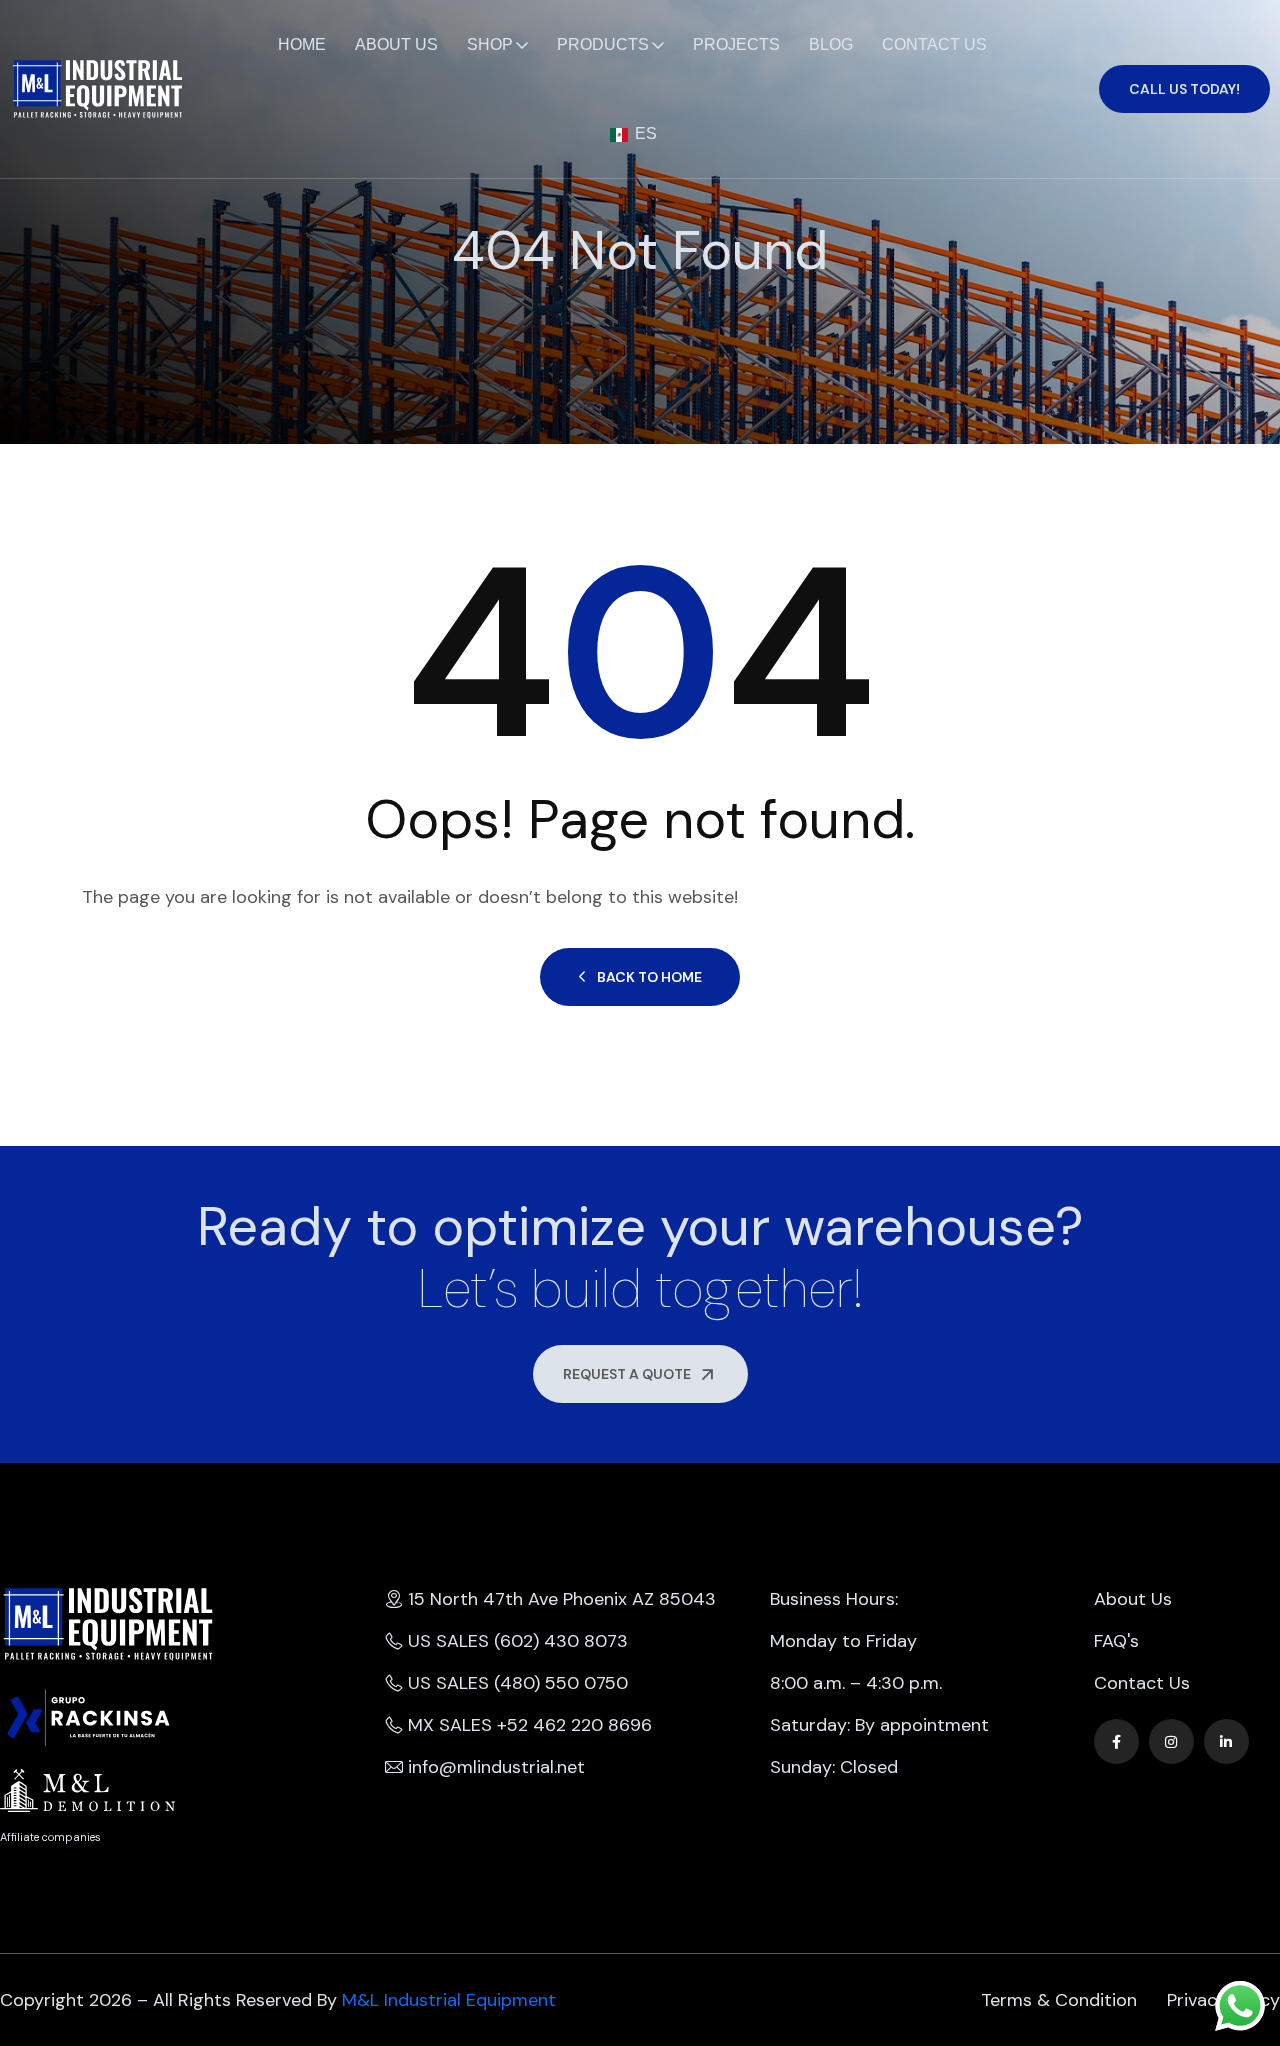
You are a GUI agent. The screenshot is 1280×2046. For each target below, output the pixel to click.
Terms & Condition (1059, 2000)
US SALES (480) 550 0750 (518, 1683)
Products (603, 44)
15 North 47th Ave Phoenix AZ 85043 (562, 1599)
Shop (490, 44)
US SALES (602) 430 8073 (518, 1641)
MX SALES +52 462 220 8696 (530, 1725)
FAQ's (1116, 1641)
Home (302, 44)
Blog (831, 44)
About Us (396, 44)
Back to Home (649, 977)
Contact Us (934, 44)
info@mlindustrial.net (496, 1767)
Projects (736, 44)
